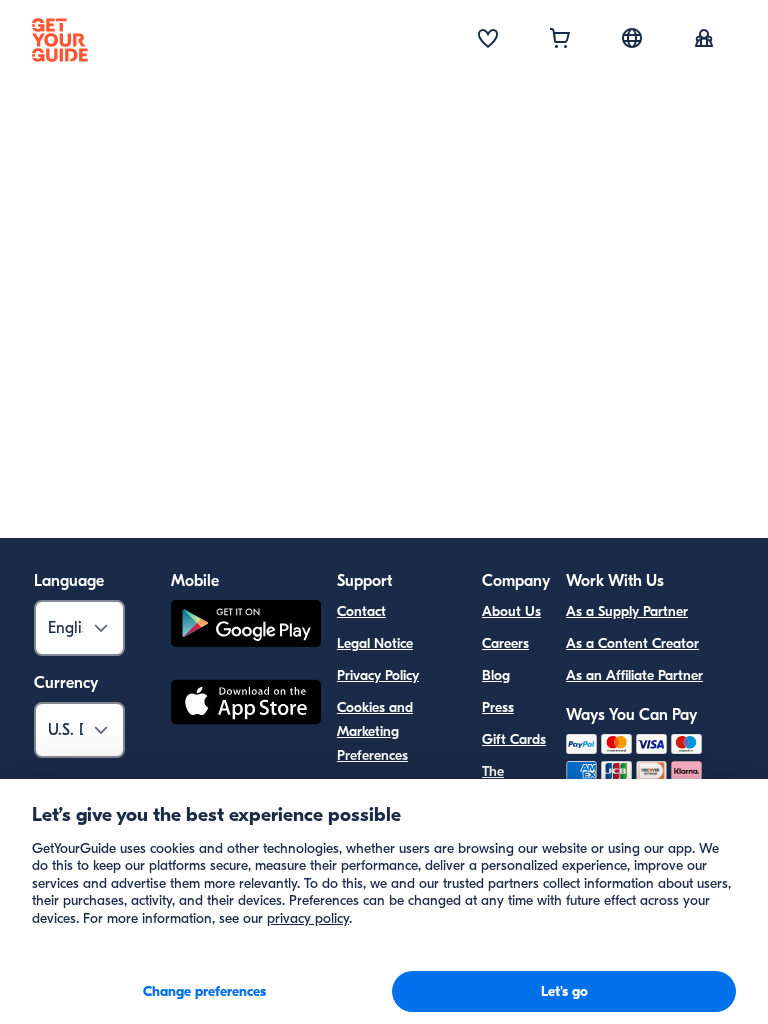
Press (498, 707)
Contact (361, 611)
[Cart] (560, 40)
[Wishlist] (488, 40)
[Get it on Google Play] (246, 626)
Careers (505, 643)
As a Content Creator (632, 643)
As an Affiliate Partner (634, 675)
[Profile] (704, 40)
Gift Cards (514, 739)
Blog (496, 675)
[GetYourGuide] (60, 40)
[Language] (632, 38)
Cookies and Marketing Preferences (375, 731)
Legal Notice (375, 643)
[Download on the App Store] (246, 705)
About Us (511, 611)
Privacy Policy (378, 675)
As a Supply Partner (627, 611)
